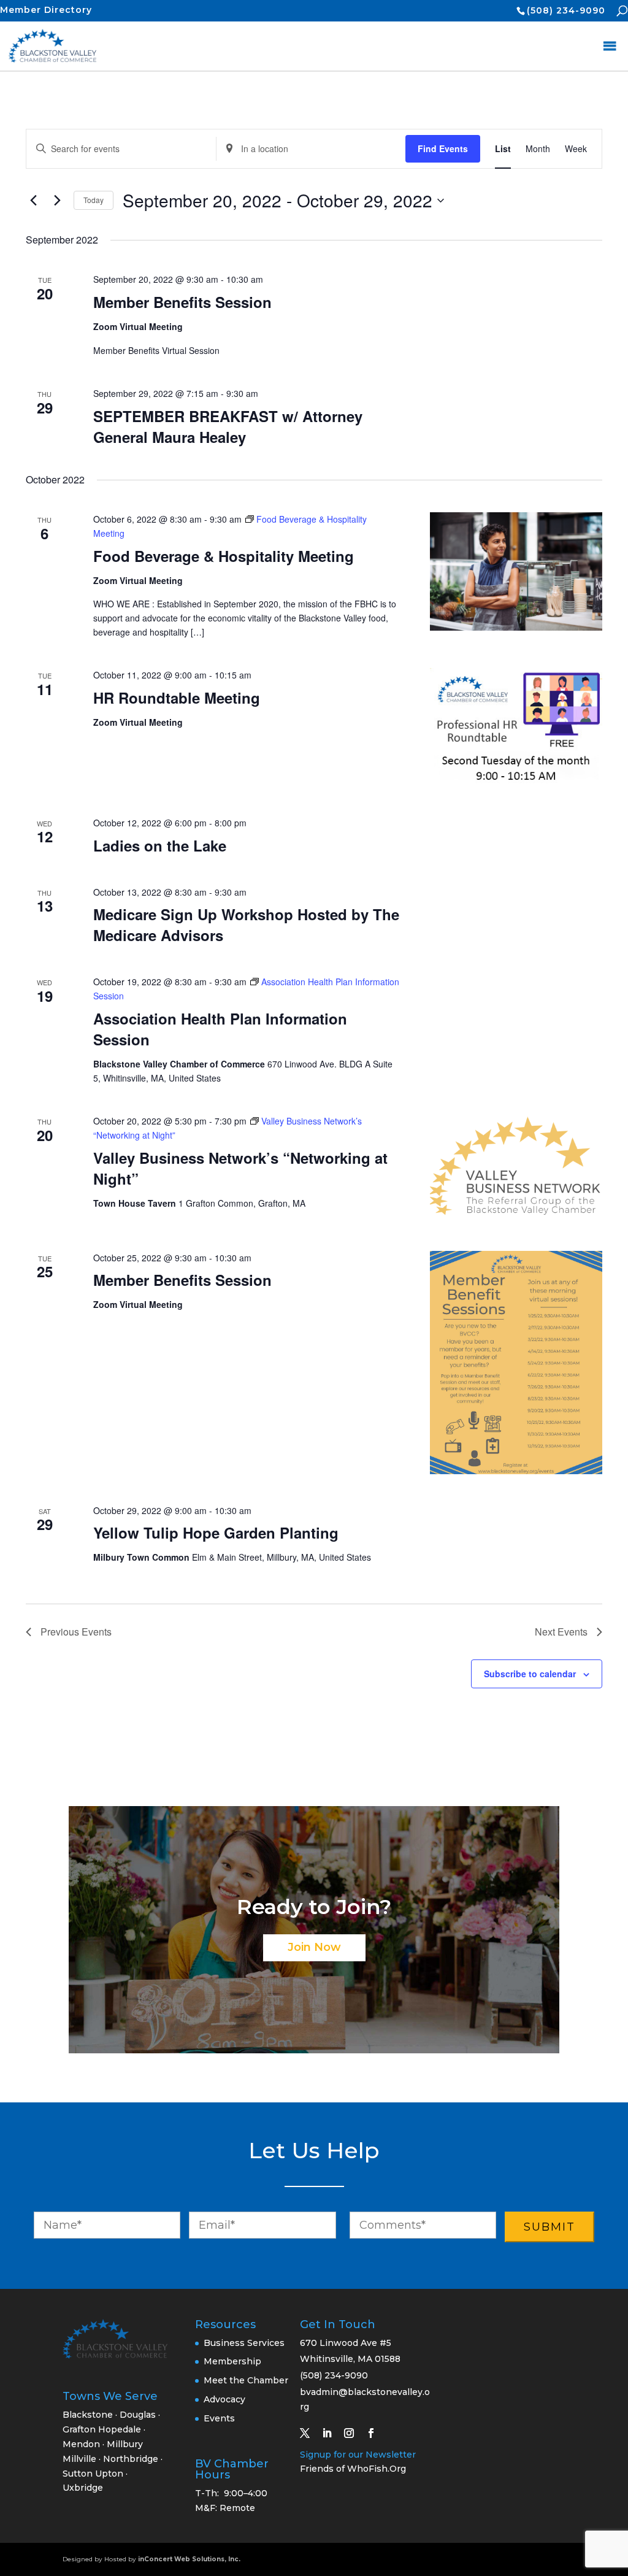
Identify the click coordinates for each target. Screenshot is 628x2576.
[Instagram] (354, 2433)
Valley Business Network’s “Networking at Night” (240, 1168)
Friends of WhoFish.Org (353, 2469)
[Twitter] (310, 2433)
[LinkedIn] (332, 2433)
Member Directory (46, 10)
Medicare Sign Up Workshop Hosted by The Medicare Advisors (246, 925)
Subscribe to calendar (530, 1674)
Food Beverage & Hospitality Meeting (224, 556)
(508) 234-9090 (566, 10)
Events (219, 2418)
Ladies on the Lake (160, 845)
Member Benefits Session (182, 302)
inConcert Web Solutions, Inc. (189, 2559)
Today (94, 200)
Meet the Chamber (246, 2380)
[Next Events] (57, 201)
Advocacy (224, 2399)
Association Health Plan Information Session (220, 1029)
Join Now (314, 1947)
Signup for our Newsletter (358, 2455)
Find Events (443, 148)
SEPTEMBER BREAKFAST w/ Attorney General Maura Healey (228, 426)
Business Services (244, 2343)
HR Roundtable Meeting (177, 698)
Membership (232, 2361)
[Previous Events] (33, 201)
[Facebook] (376, 2433)
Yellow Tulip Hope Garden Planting (216, 1532)
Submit (549, 2227)
